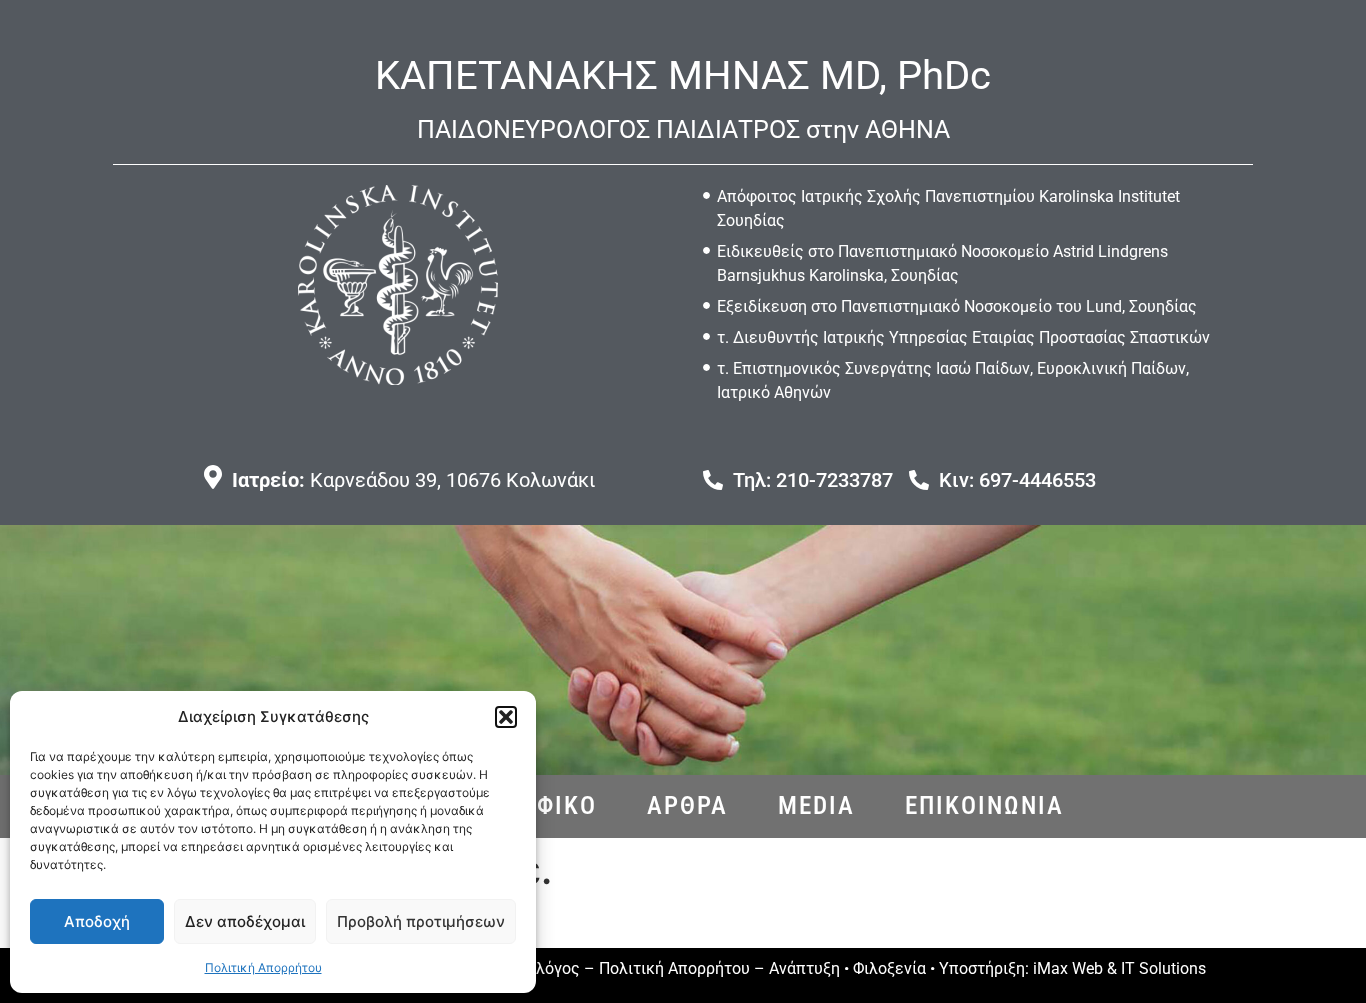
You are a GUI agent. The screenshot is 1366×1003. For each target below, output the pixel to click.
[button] (506, 717)
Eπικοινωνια (984, 805)
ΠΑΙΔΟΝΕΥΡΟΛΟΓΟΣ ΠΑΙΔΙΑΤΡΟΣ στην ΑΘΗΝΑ (683, 129)
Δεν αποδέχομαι (245, 921)
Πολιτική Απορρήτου (263, 967)
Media (816, 805)
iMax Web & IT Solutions (1119, 968)
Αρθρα (687, 805)
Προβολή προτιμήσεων (421, 921)
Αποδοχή (97, 921)
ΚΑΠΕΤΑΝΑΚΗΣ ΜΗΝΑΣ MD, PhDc (683, 75)
